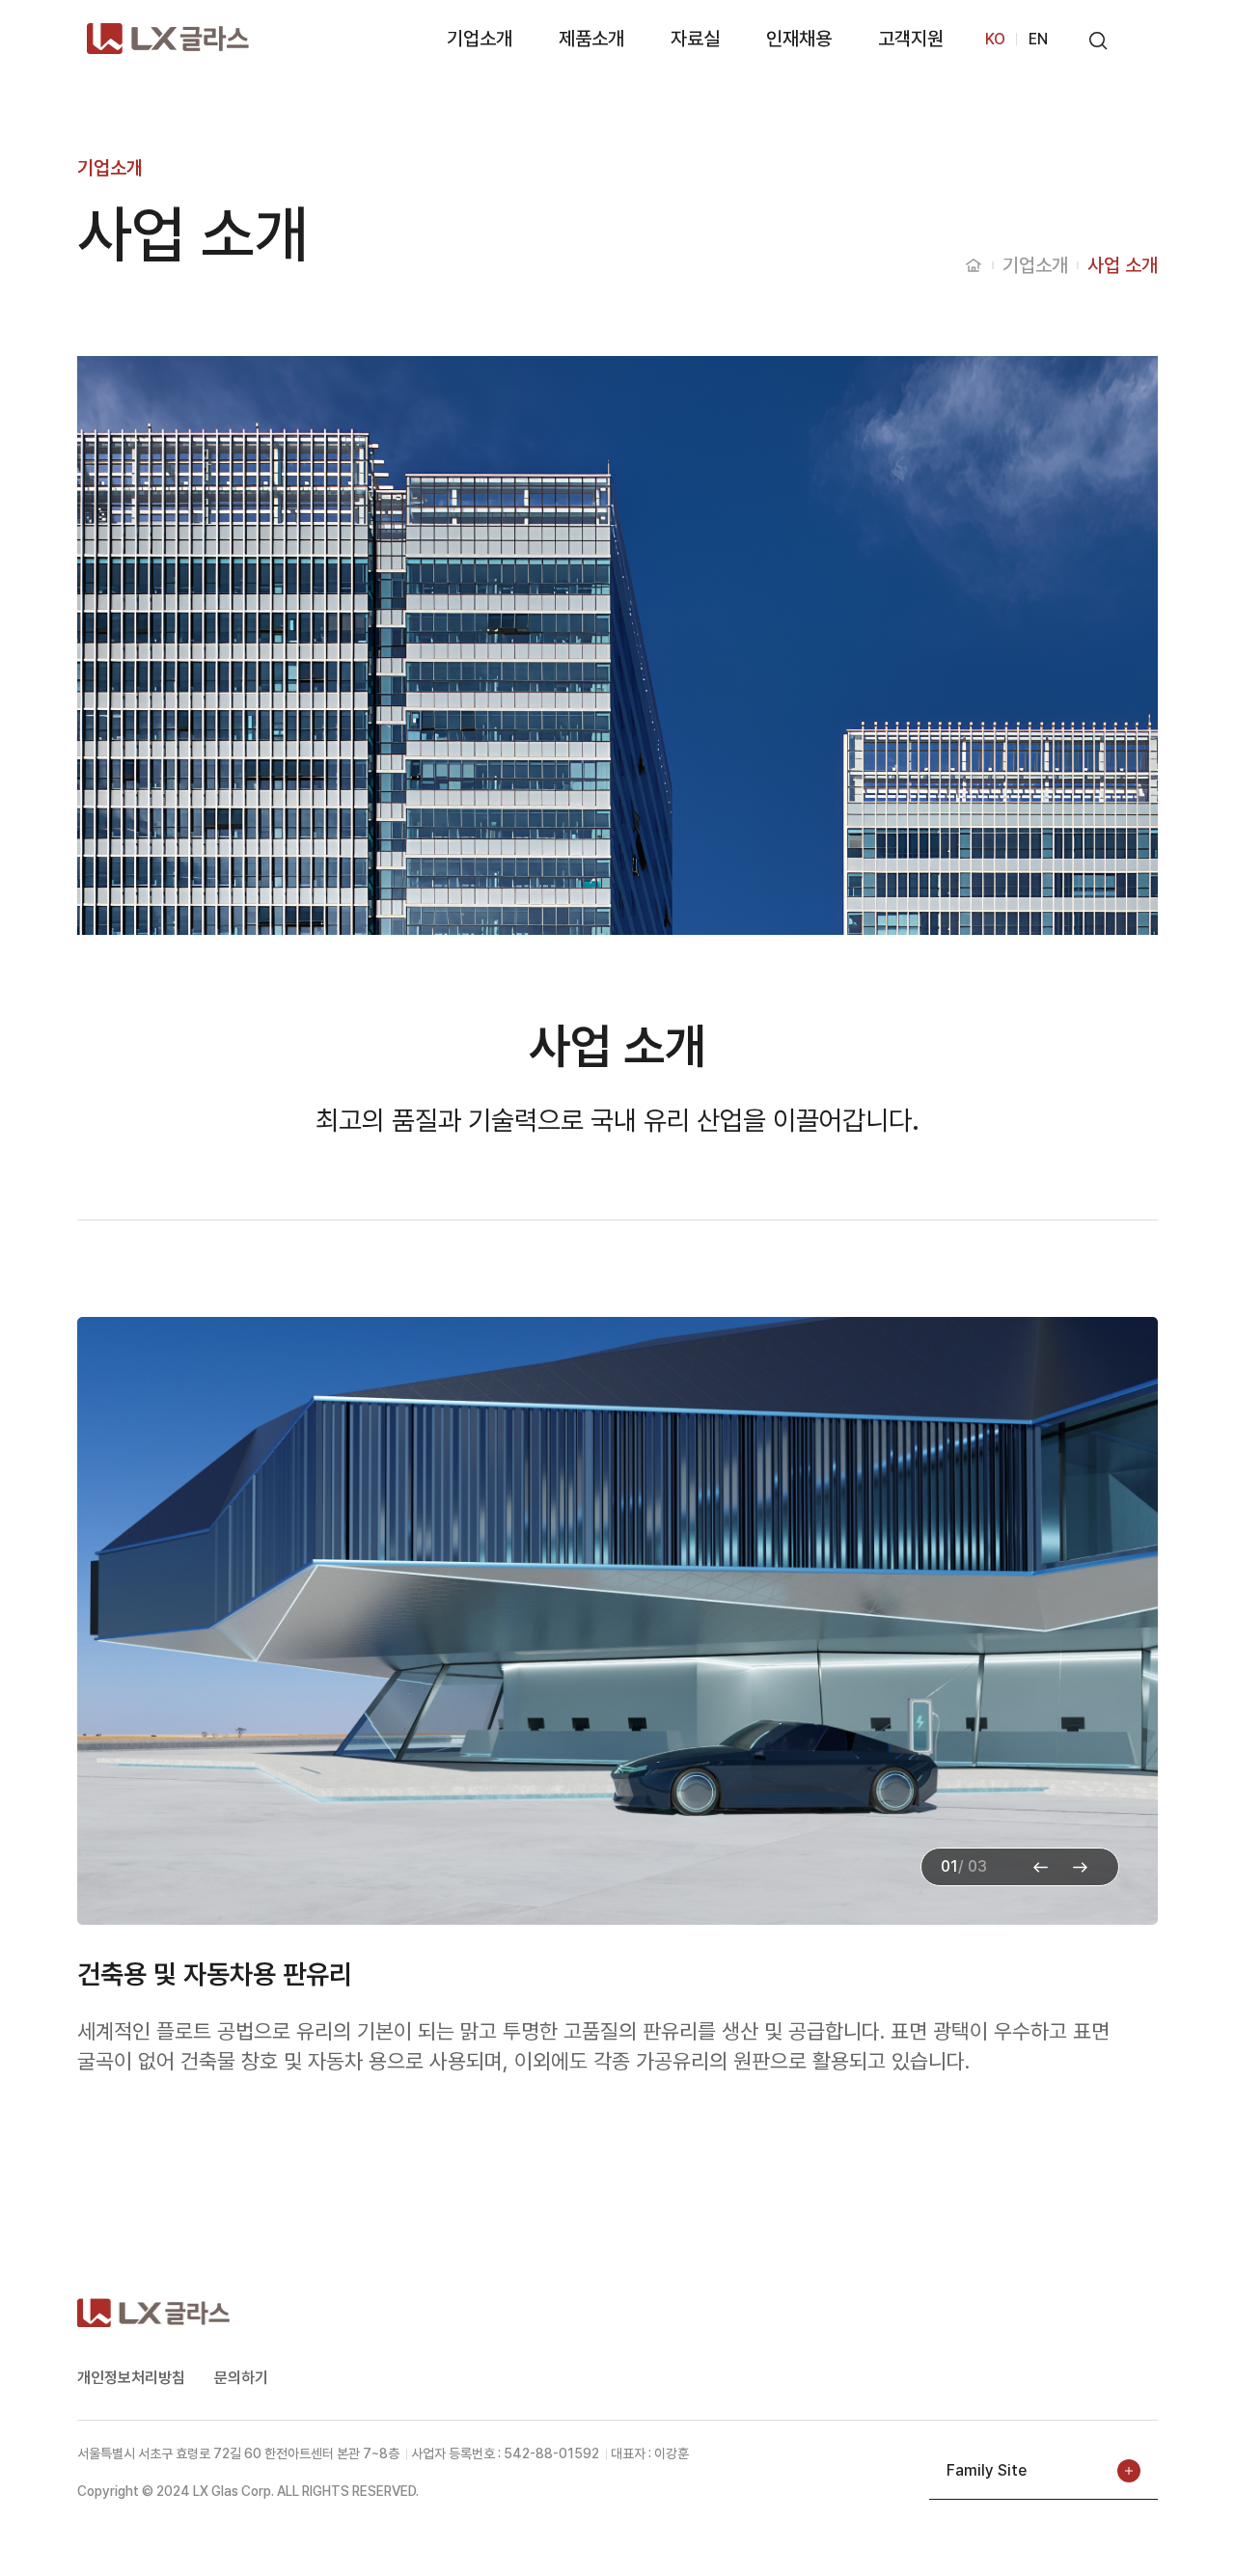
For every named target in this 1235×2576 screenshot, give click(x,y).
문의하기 (241, 2378)
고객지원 (911, 39)
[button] (1080, 1868)
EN (1038, 39)
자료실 (695, 39)
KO (995, 39)
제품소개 (591, 39)
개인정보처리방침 (131, 2378)
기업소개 (480, 39)
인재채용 (799, 39)
